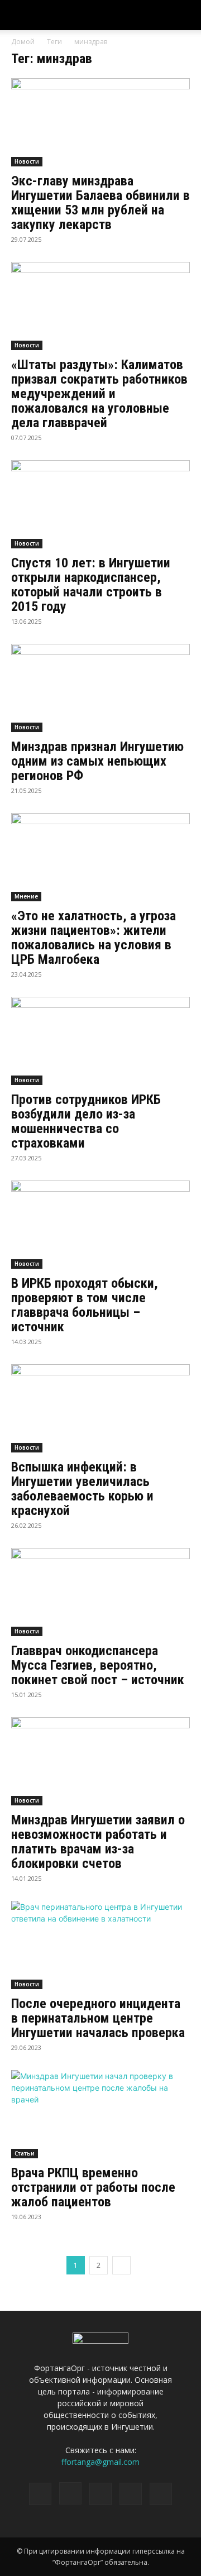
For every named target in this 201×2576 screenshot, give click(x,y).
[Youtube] (161, 2494)
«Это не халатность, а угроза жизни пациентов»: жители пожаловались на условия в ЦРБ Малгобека (94, 938)
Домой (23, 42)
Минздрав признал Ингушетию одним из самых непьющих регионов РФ (97, 761)
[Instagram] (70, 2493)
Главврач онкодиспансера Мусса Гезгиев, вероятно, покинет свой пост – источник (98, 1665)
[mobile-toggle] (19, 15)
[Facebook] (40, 2494)
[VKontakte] (131, 2494)
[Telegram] (100, 2494)
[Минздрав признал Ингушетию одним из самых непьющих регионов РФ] (100, 688)
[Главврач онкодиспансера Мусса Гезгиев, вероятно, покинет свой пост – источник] (100, 1592)
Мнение (26, 896)
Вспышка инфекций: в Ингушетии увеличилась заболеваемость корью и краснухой (82, 1489)
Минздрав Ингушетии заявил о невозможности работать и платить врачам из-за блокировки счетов (98, 1842)
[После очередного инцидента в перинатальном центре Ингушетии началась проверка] (100, 1945)
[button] (185, 15)
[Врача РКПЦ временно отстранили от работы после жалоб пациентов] (100, 2114)
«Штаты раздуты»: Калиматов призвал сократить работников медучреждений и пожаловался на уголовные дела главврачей (99, 394)
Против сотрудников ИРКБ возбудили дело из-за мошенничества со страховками (86, 1121)
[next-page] (121, 2265)
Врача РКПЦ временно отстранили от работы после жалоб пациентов (93, 2187)
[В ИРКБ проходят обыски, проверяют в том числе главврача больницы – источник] (100, 1225)
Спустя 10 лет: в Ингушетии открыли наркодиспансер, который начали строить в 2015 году (91, 585)
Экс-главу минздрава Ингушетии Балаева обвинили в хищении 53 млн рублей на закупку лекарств (100, 203)
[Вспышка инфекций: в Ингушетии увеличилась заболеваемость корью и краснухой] (100, 1408)
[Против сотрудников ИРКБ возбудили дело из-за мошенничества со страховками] (100, 1041)
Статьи (25, 2153)
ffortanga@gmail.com (100, 2462)
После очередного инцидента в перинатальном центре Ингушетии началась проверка (98, 2018)
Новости (27, 161)
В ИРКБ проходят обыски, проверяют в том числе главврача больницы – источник (85, 1305)
